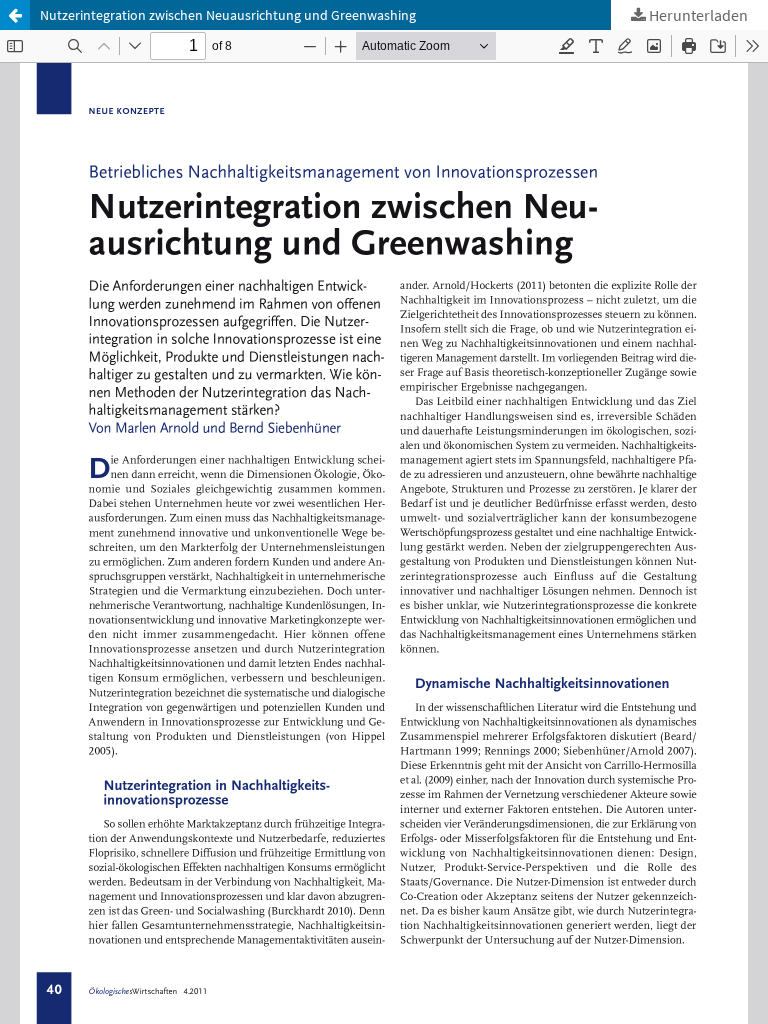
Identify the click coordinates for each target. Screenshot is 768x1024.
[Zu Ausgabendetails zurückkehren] (15, 15)
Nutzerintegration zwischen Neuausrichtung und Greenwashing (228, 15)
